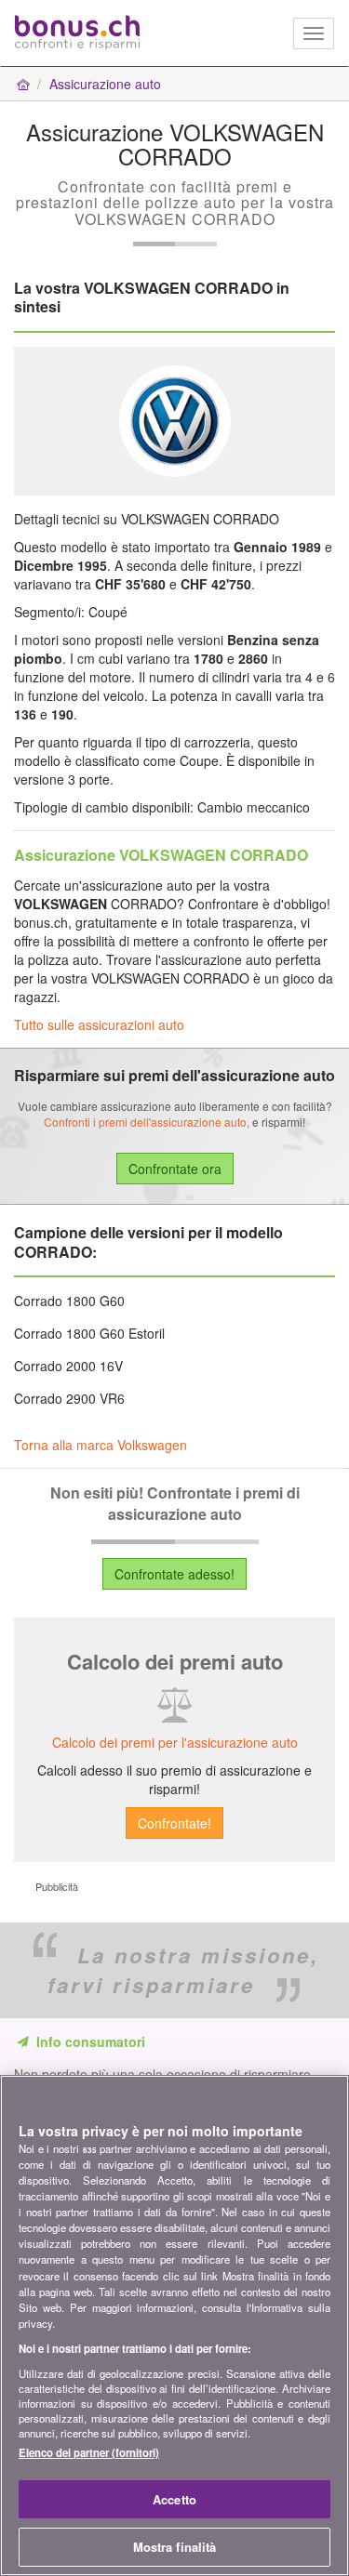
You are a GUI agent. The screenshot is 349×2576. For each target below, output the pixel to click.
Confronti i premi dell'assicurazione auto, (147, 1122)
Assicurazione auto (105, 84)
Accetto (174, 2499)
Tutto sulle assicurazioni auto (99, 1024)
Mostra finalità (175, 2547)
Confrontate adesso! (174, 1574)
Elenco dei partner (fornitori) (89, 2452)
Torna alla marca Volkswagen (101, 1445)
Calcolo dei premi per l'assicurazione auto (175, 1742)
